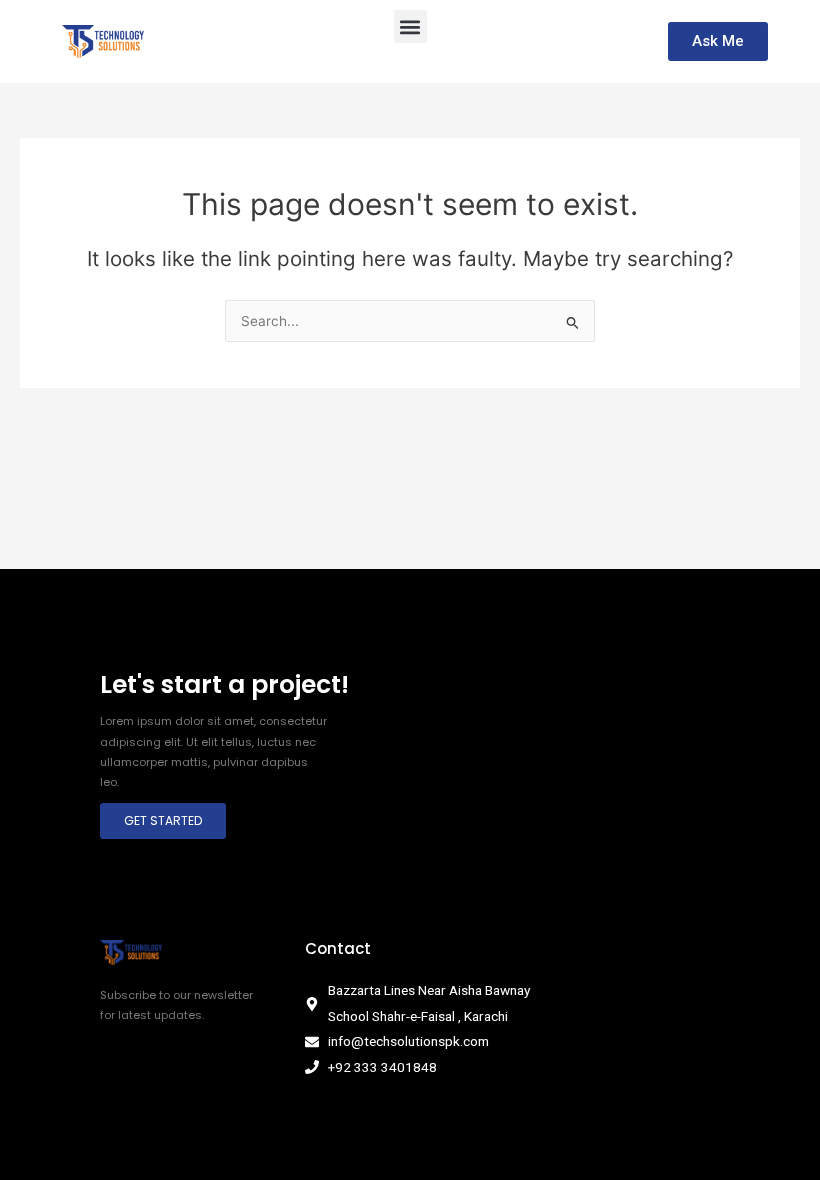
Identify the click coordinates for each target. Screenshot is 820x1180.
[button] (410, 26)
